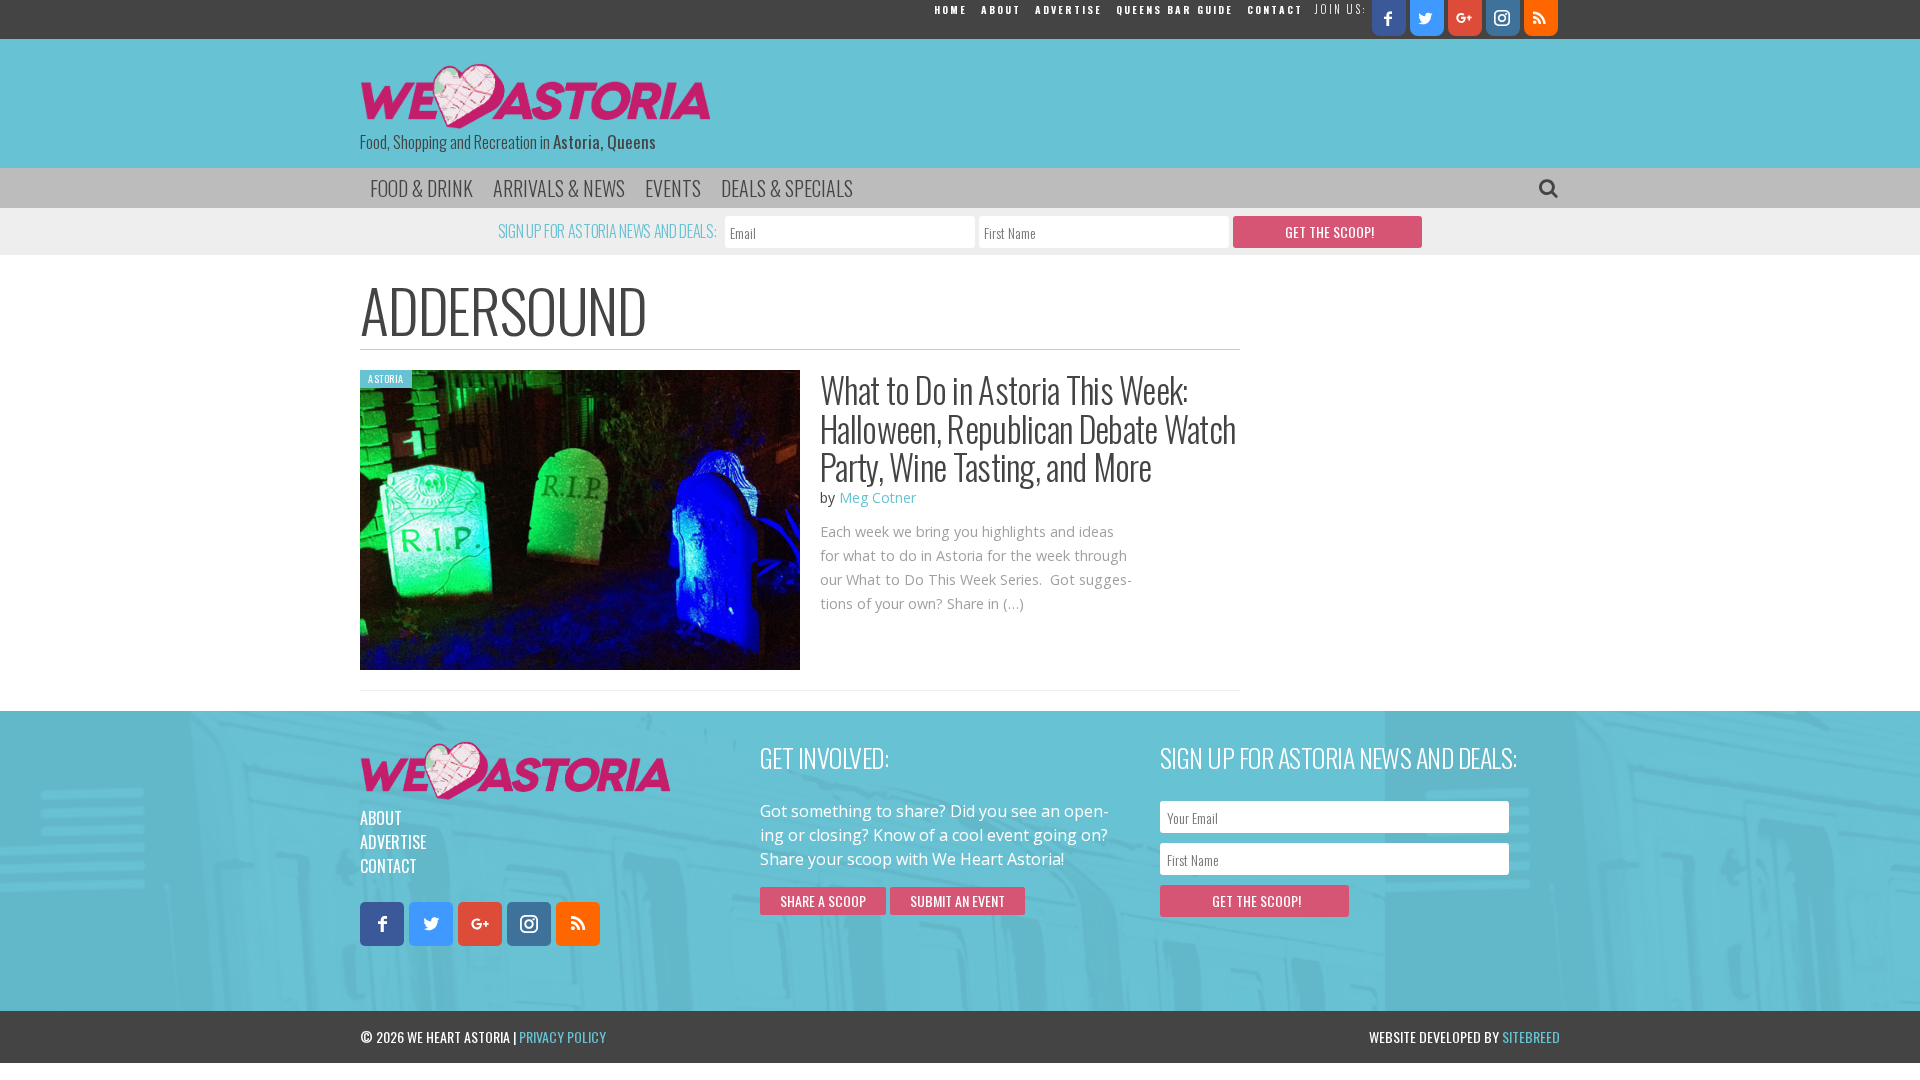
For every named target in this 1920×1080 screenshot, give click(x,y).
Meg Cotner (877, 497)
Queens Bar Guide (1174, 9)
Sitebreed (1531, 1036)
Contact (1275, 9)
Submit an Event (957, 900)
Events (673, 188)
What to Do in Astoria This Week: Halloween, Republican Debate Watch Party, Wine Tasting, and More (1027, 427)
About (1001, 9)
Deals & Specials (787, 188)
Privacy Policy (562, 1036)
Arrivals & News (559, 188)
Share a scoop (823, 900)
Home (950, 9)
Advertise (1068, 9)
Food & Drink (421, 188)
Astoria (386, 378)
